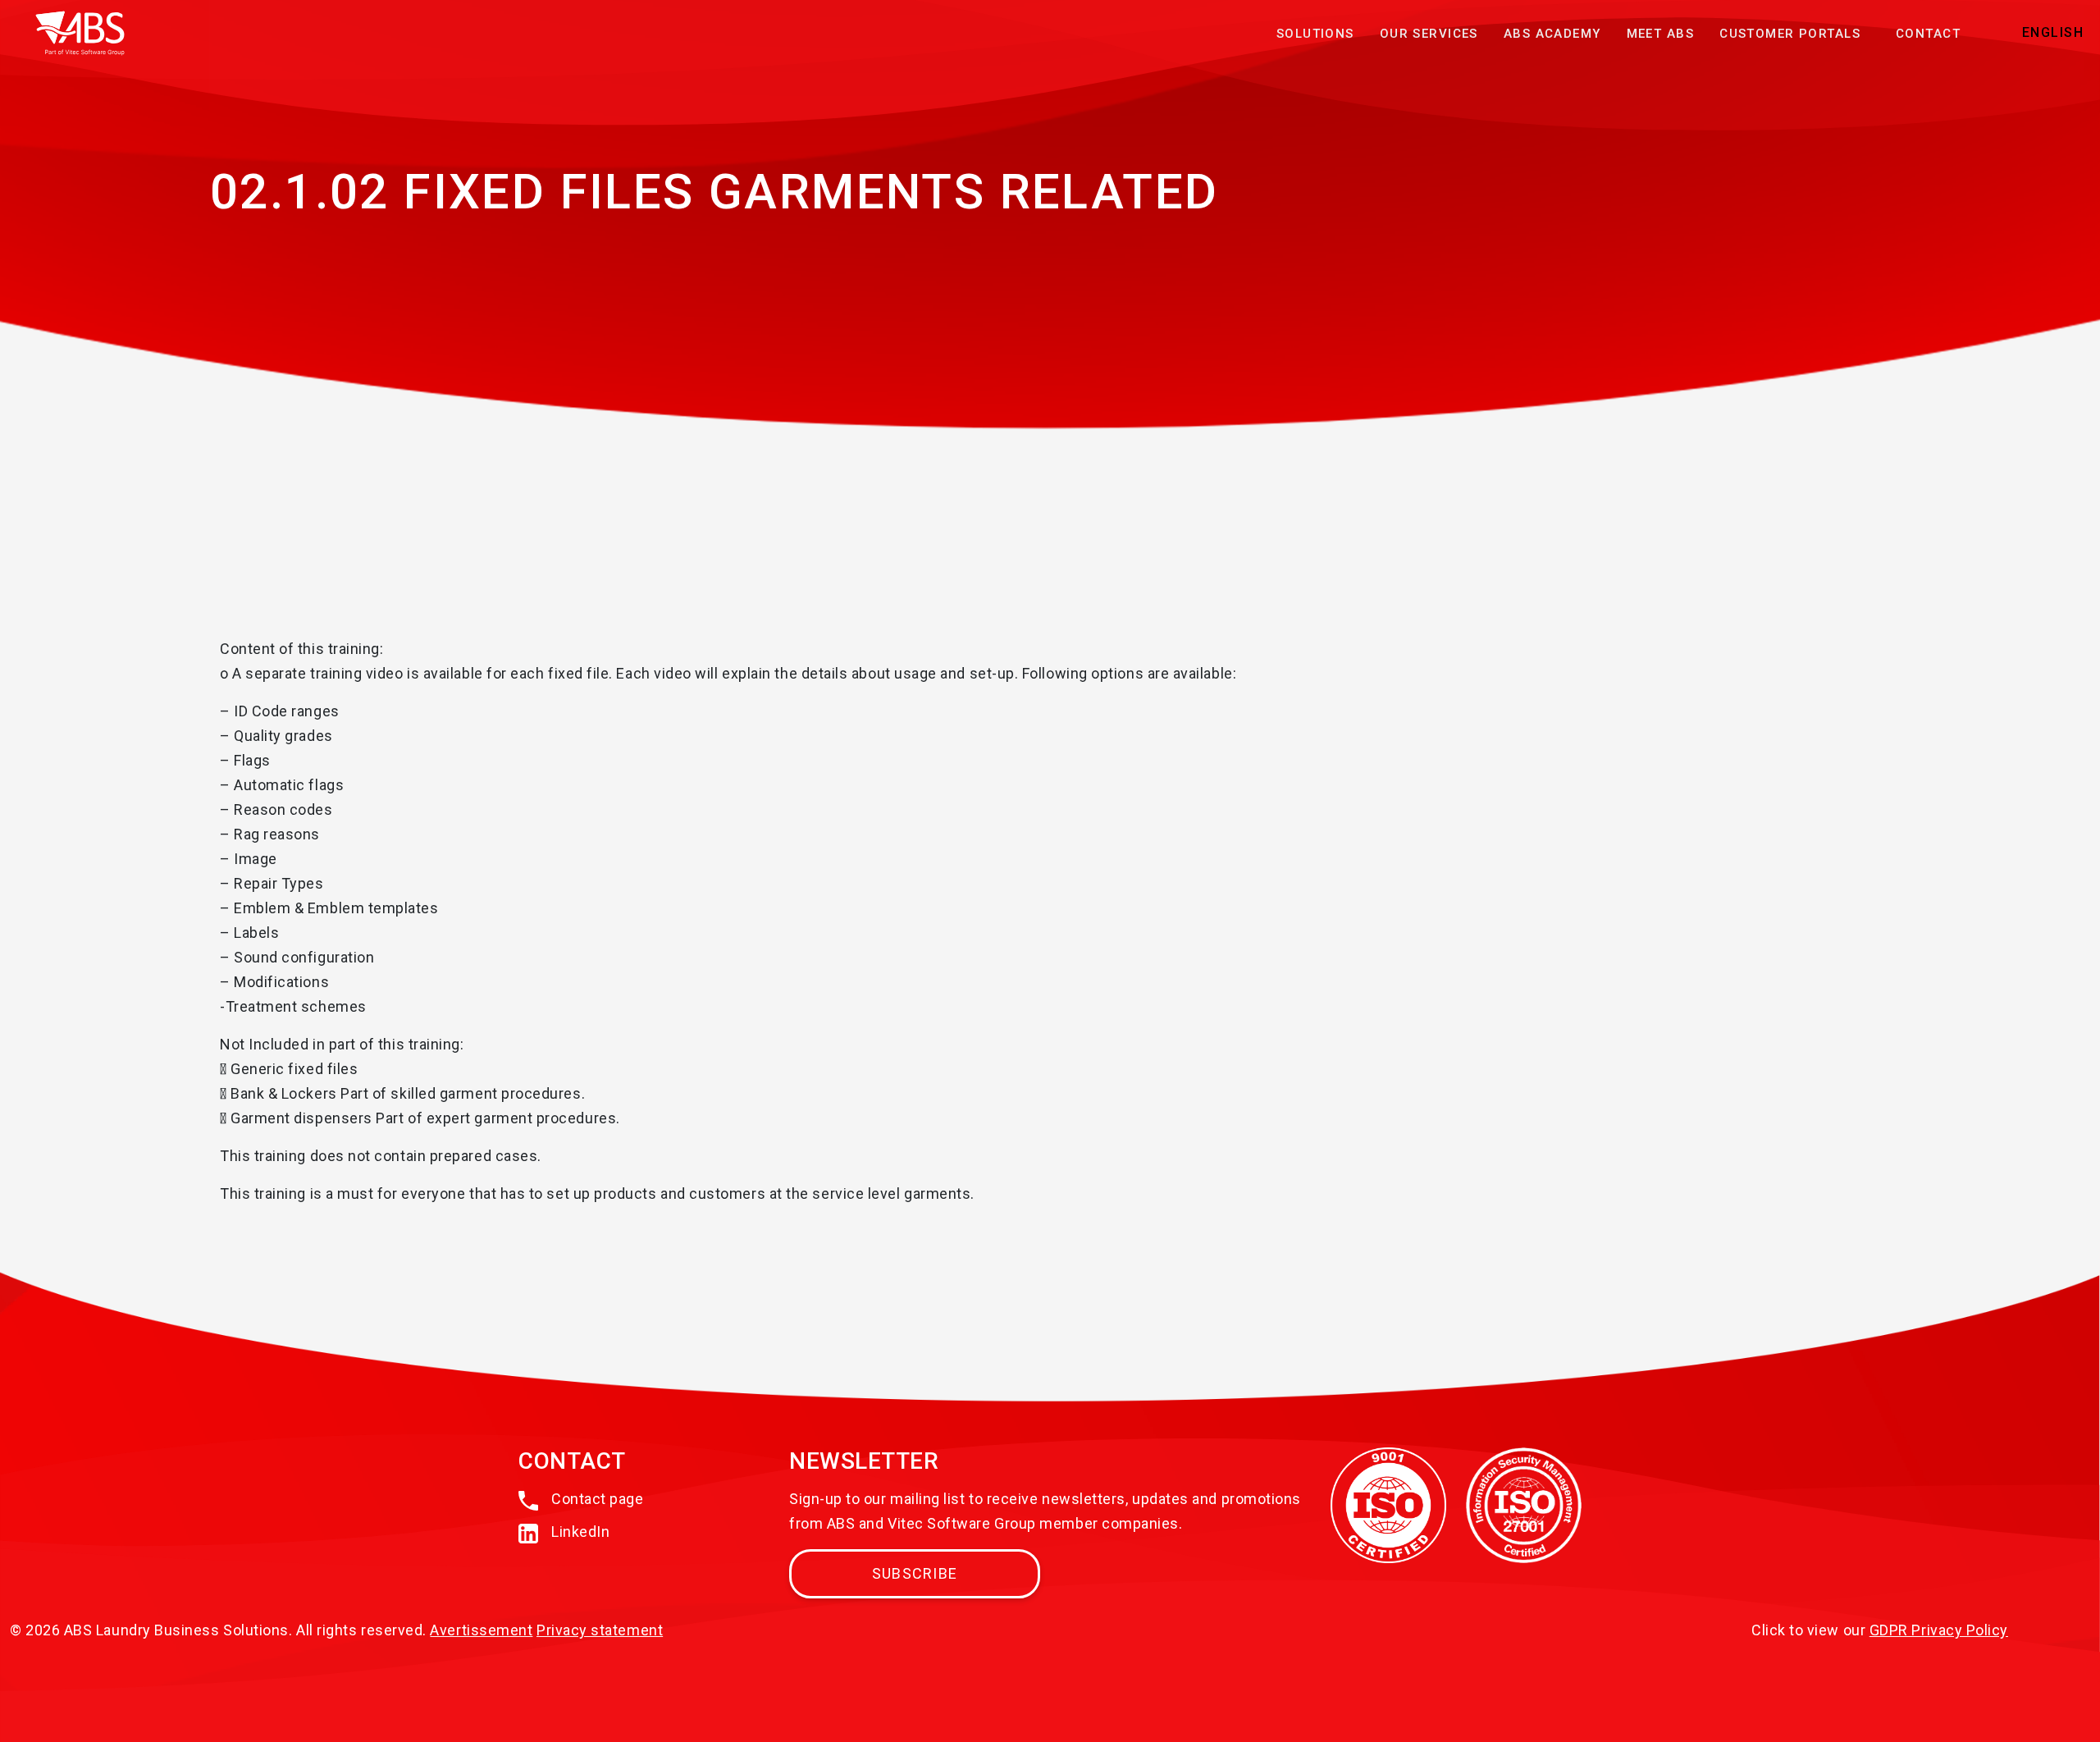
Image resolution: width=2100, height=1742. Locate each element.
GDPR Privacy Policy (1939, 1630)
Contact (1928, 34)
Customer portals (1790, 34)
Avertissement (481, 1630)
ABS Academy (1552, 34)
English (2053, 32)
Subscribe (915, 1573)
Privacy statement (600, 1630)
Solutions (1315, 34)
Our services (1429, 34)
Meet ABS (1660, 34)
